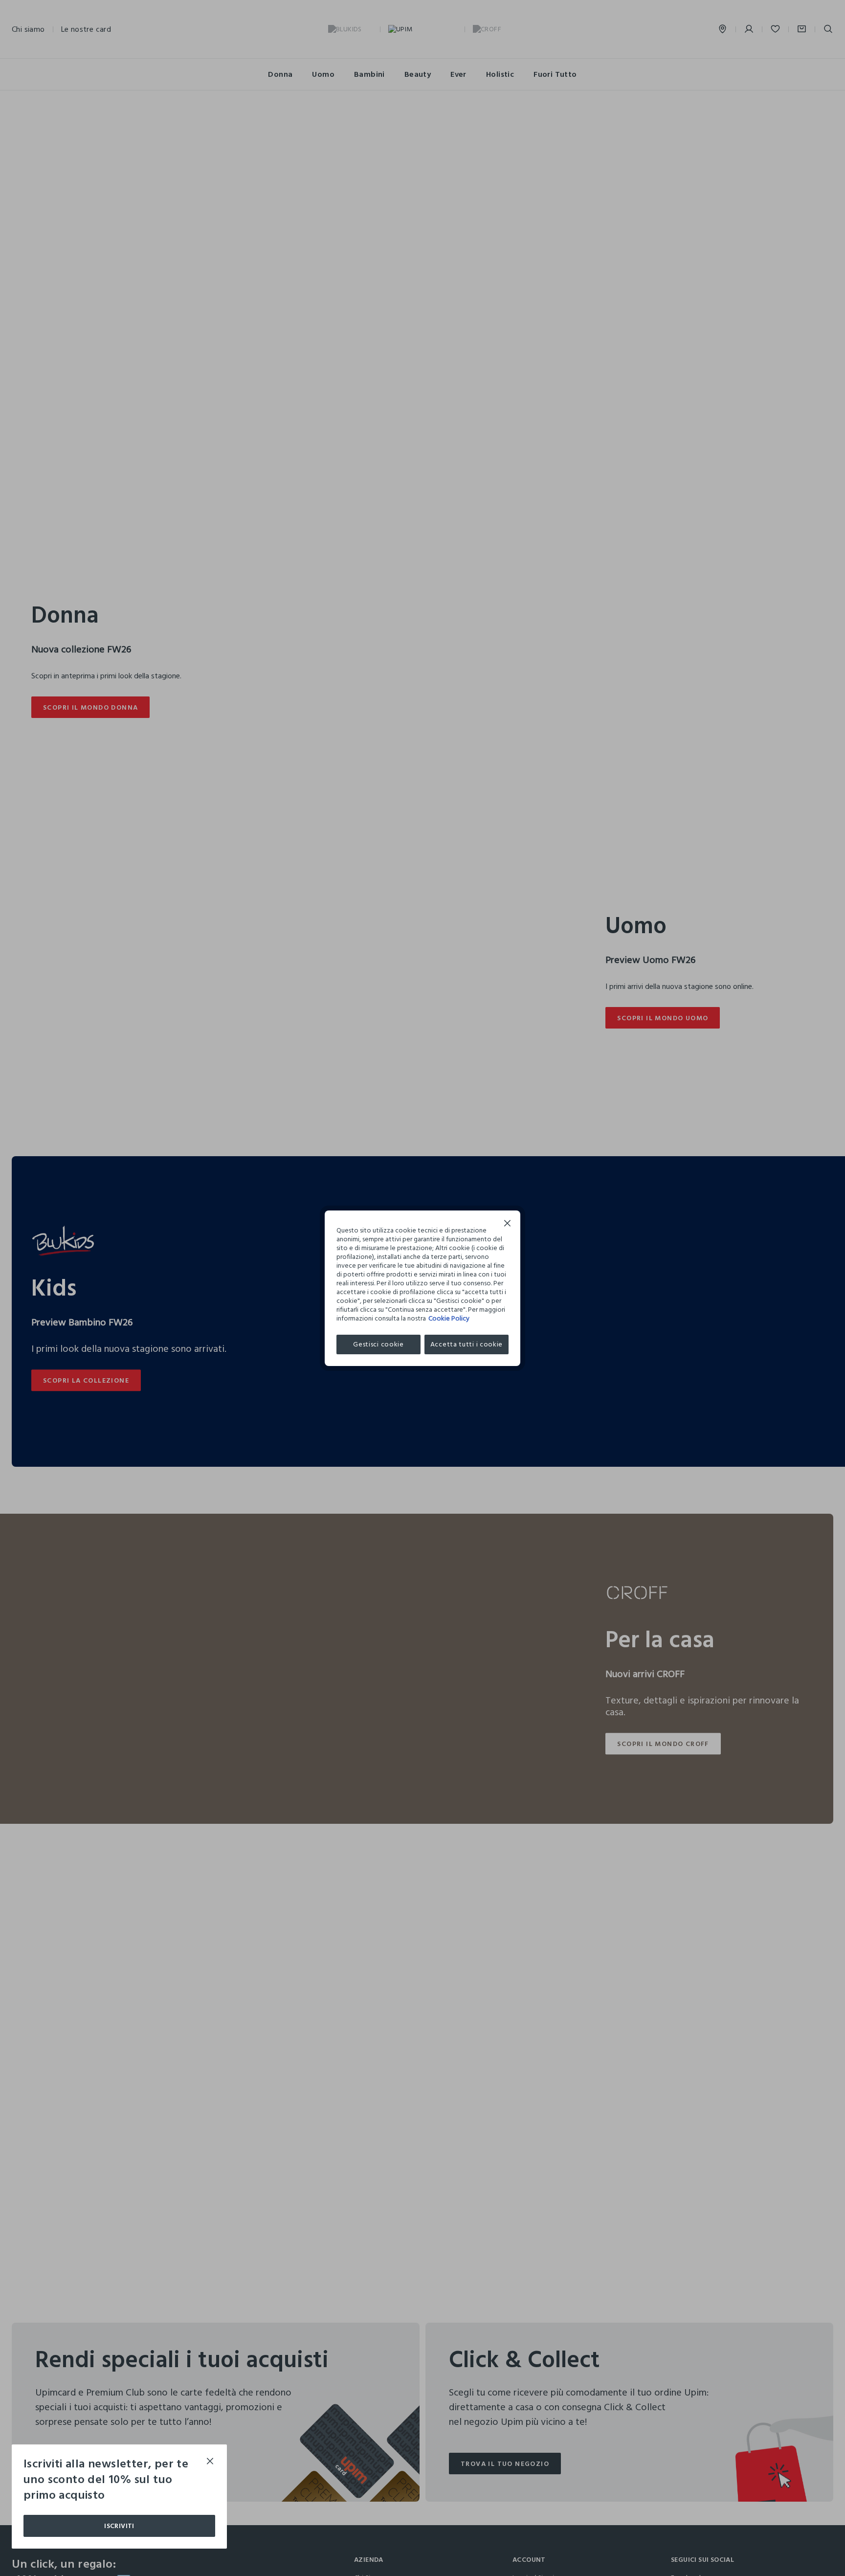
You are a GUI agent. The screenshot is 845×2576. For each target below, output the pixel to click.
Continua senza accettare (508, 1224)
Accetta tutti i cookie (467, 1344)
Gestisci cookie (378, 1344)
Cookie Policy (449, 1318)
